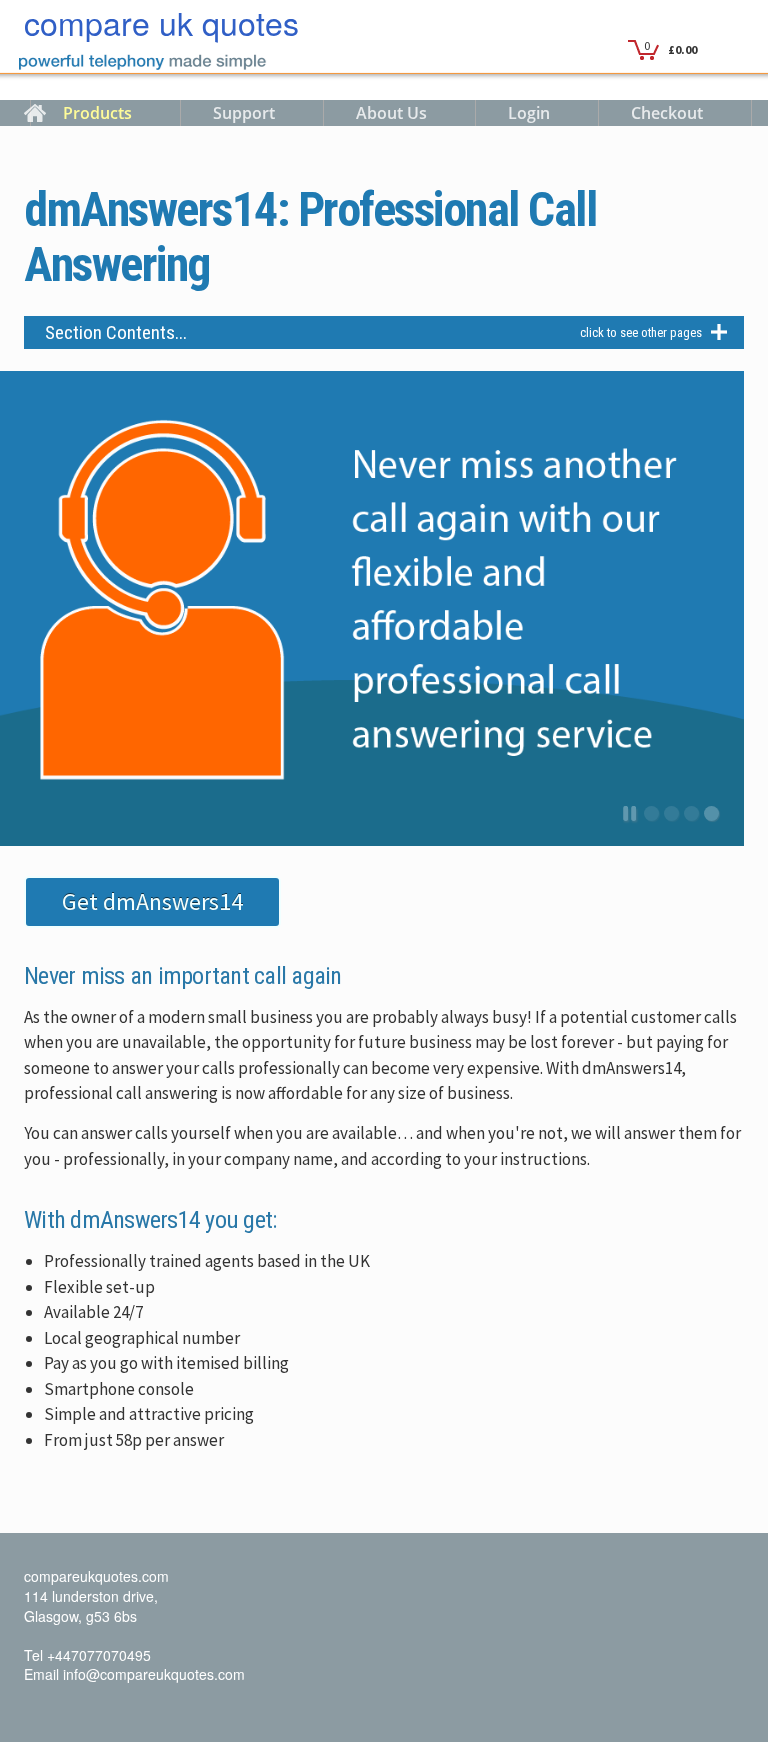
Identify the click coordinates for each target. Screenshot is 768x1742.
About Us (391, 113)
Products (97, 113)
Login (529, 113)
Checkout (667, 113)
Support (244, 113)
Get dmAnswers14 (152, 901)
